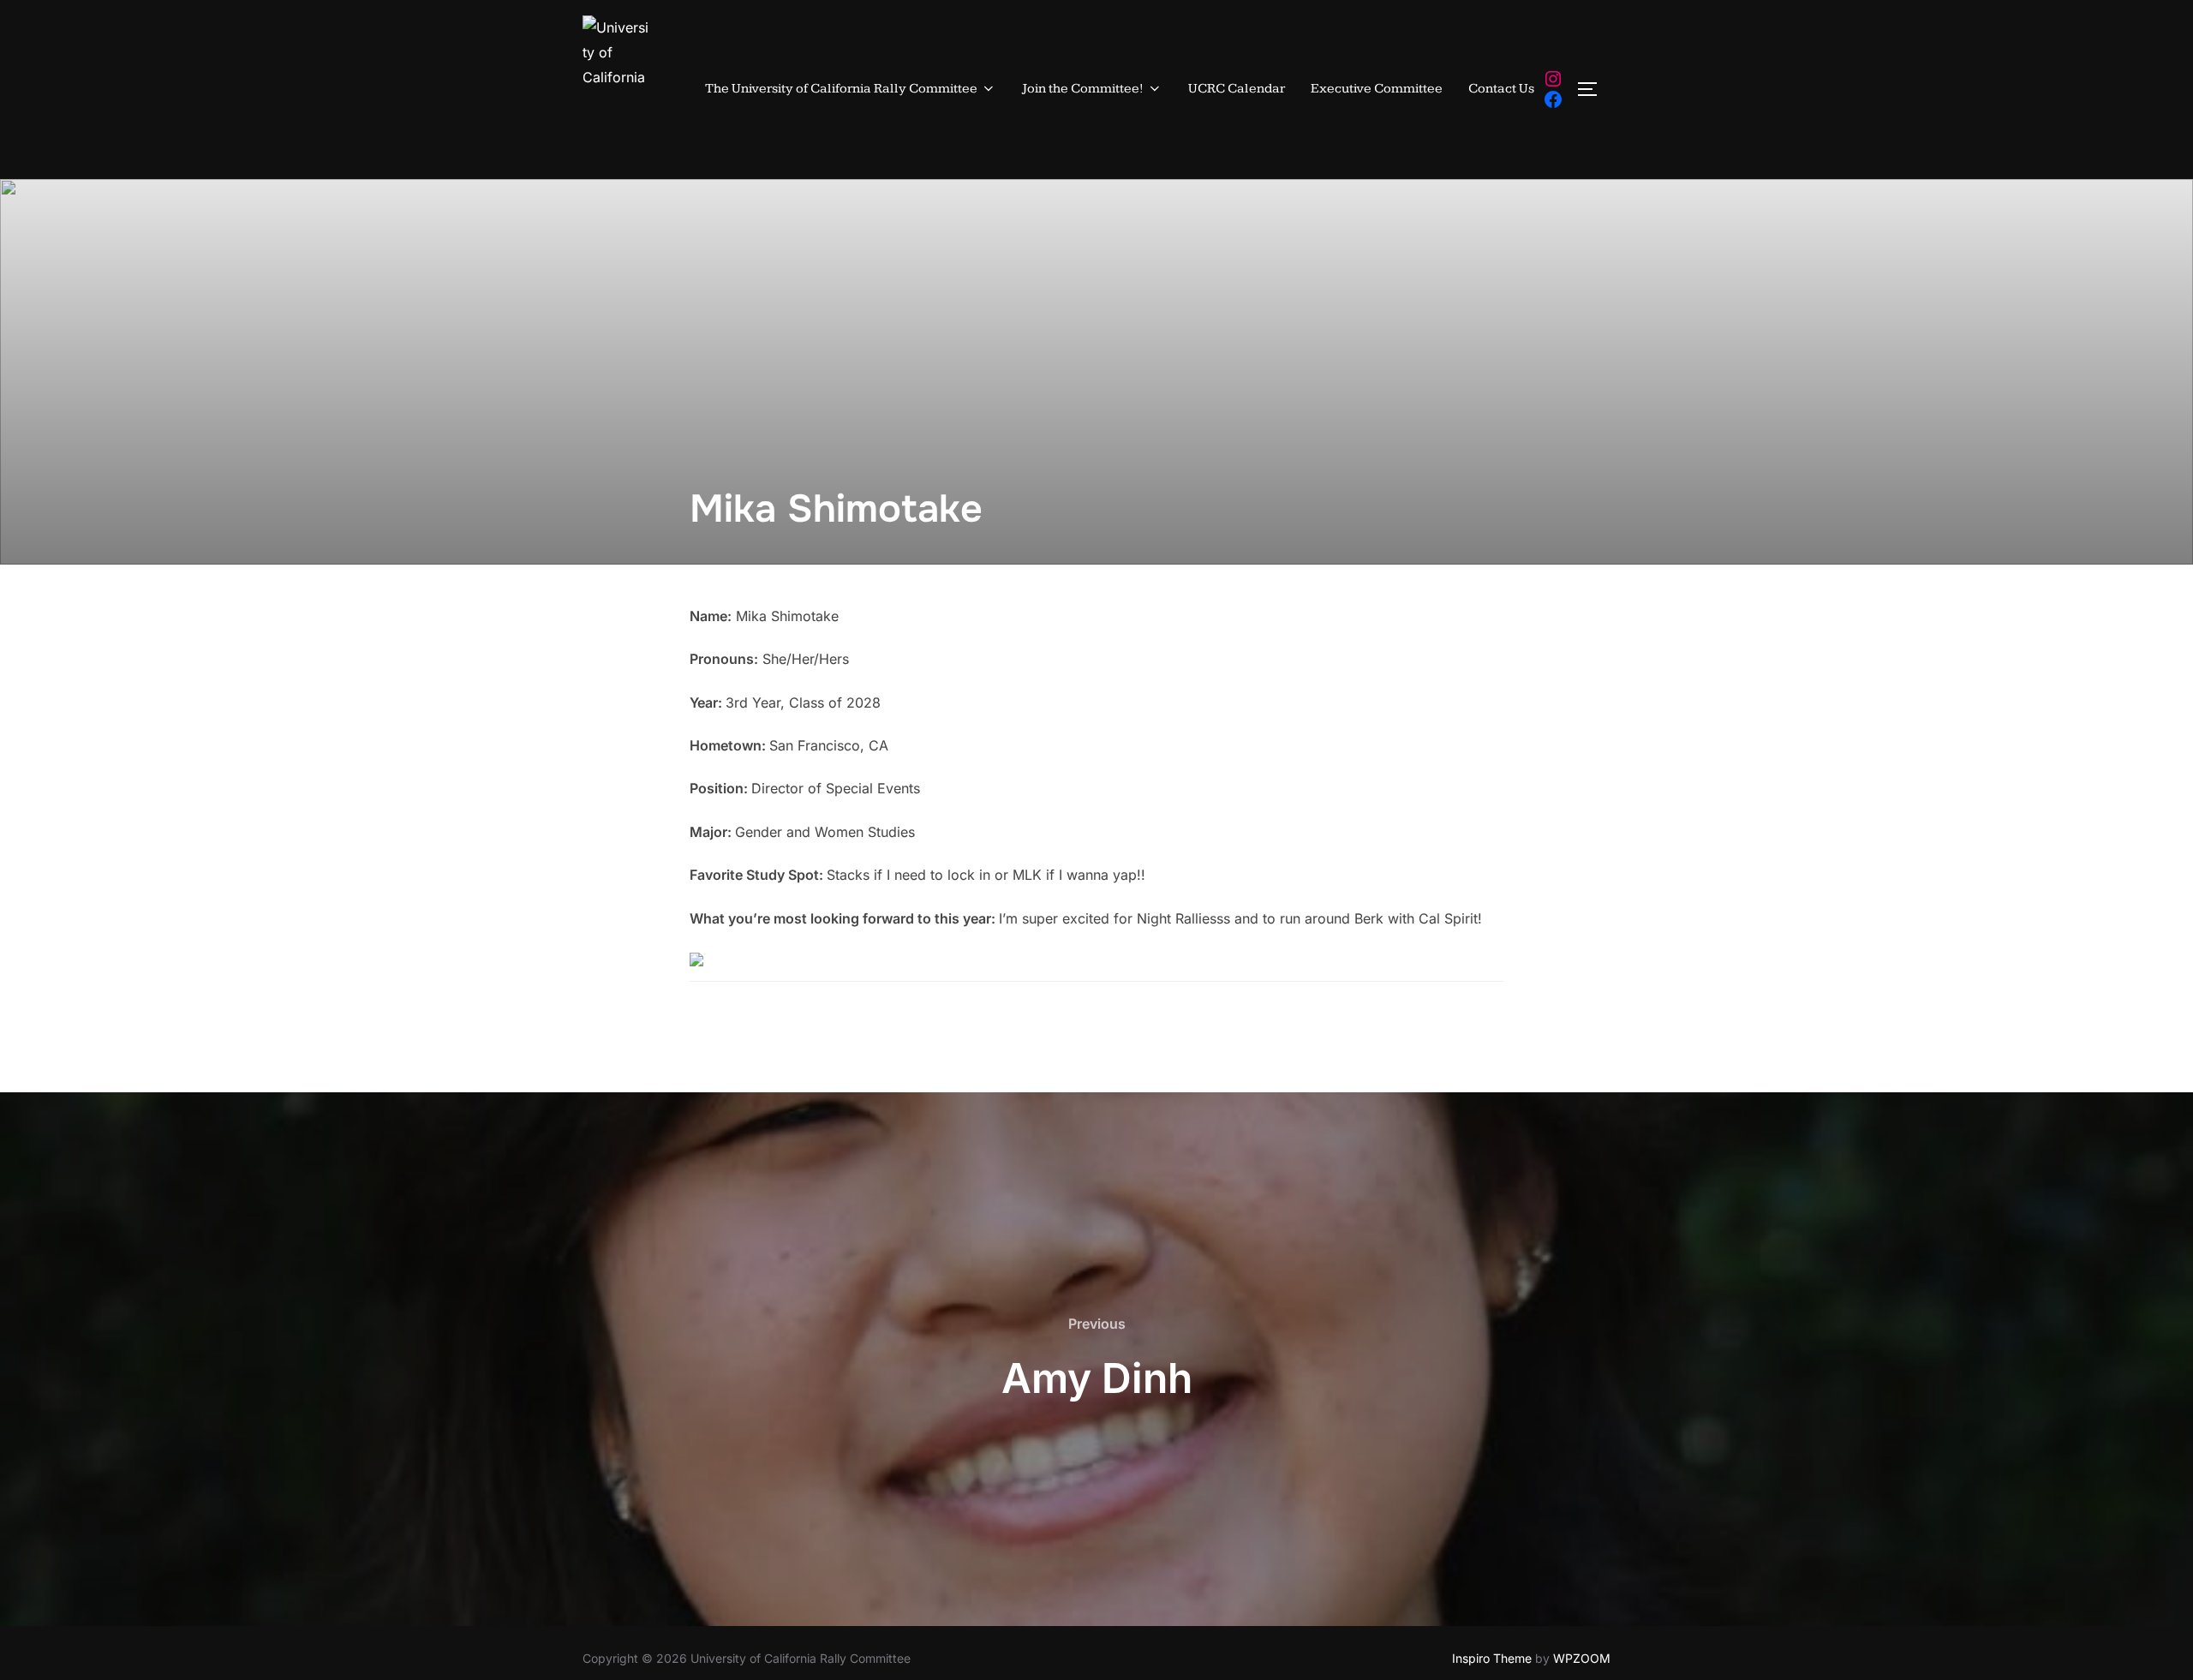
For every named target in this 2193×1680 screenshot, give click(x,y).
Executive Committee (1377, 89)
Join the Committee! (1083, 89)
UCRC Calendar (1237, 89)
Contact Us (1501, 89)
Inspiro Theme (1492, 1658)
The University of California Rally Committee (841, 89)
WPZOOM (1582, 1658)
